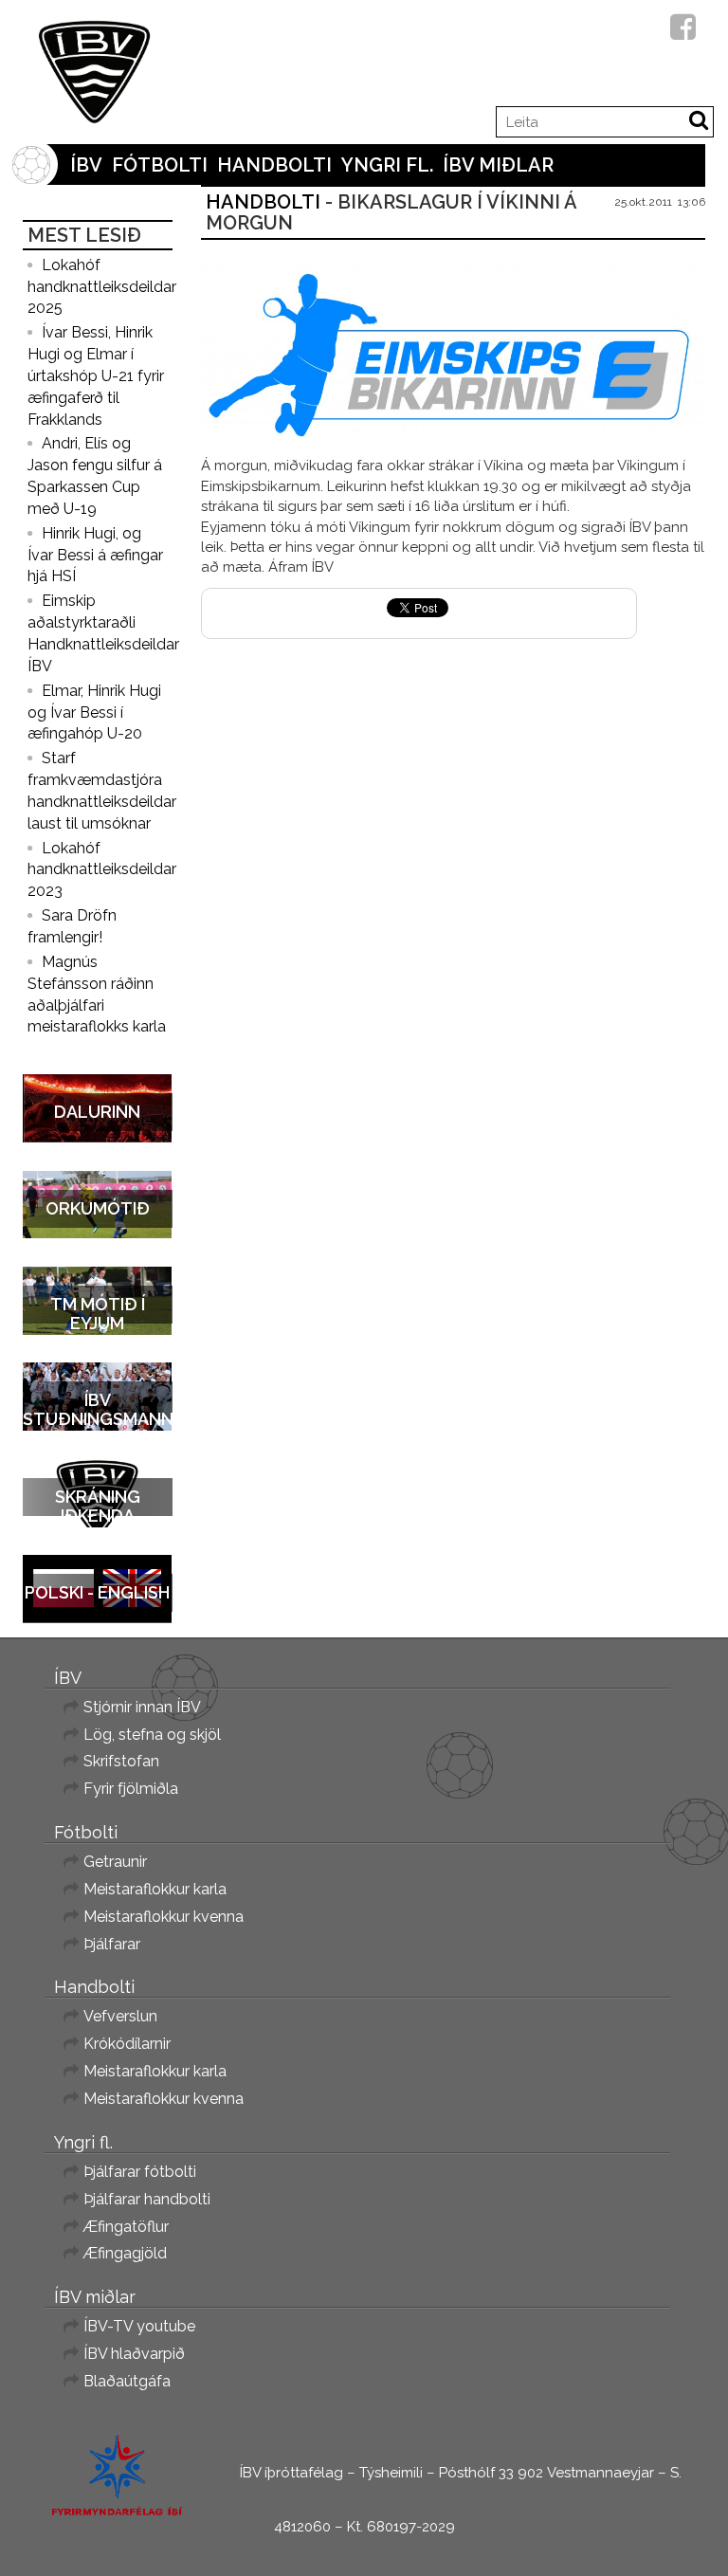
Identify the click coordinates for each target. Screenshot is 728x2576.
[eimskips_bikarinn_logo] (454, 353)
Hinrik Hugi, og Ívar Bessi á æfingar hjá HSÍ (95, 555)
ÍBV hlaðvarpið (134, 2354)
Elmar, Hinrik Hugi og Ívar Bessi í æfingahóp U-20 (94, 713)
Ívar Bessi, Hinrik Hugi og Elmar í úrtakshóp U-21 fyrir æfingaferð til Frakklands (96, 375)
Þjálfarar (112, 1944)
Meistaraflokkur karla (155, 1889)
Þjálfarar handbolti (147, 2199)
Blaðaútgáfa (127, 2381)
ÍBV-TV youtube (139, 2326)
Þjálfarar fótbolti (140, 2172)
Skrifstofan (121, 1761)
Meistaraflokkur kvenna (164, 1917)
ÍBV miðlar (498, 165)
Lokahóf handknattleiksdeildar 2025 (102, 287)
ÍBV (86, 165)
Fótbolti (160, 165)
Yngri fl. (387, 165)
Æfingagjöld (125, 2253)
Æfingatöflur (126, 2227)
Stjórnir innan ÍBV (142, 1707)
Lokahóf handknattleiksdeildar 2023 (102, 870)
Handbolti (274, 165)
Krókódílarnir (127, 2044)
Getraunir (115, 1862)
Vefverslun (120, 2016)
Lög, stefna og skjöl (152, 1735)
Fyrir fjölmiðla (131, 1789)
